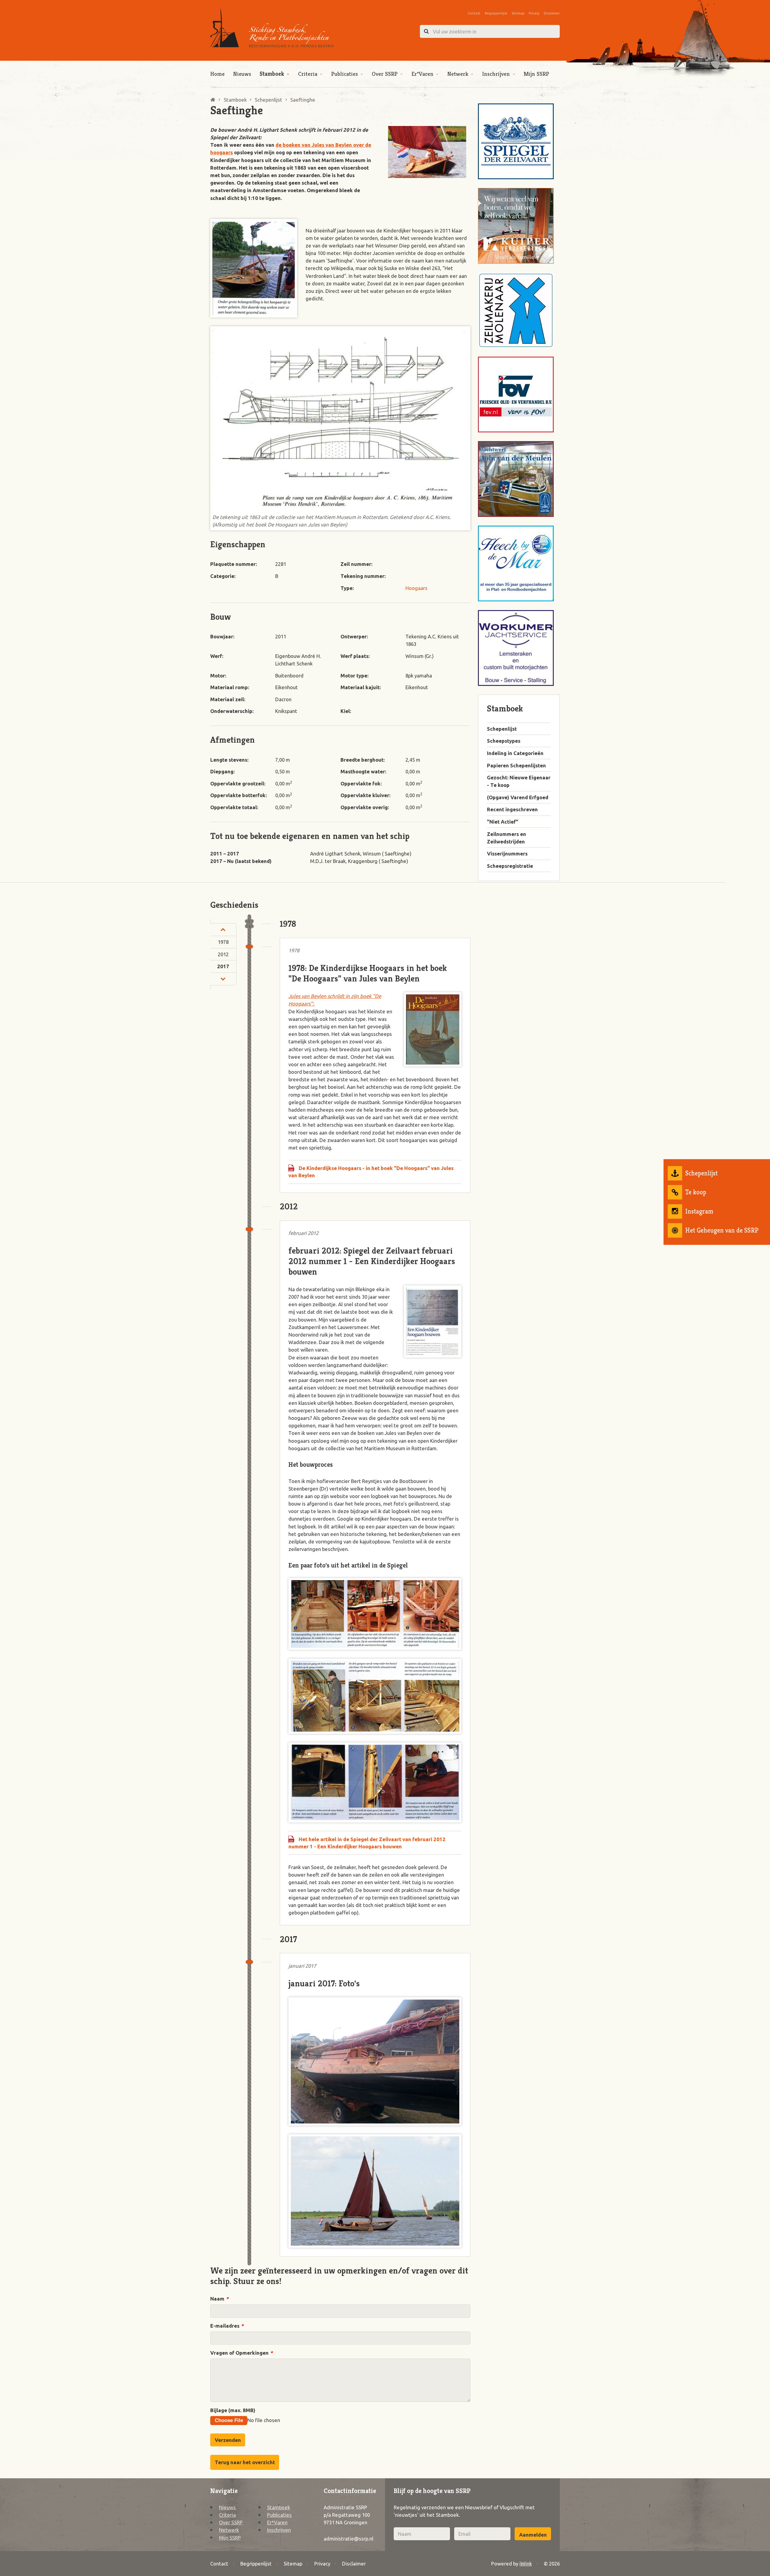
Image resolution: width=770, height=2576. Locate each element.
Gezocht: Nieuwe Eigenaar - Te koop (519, 781)
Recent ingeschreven (512, 809)
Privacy (534, 13)
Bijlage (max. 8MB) (233, 2410)
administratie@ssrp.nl (348, 2539)
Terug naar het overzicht (245, 2462)
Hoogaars (416, 588)
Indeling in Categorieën (515, 753)
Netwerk (458, 74)
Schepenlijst (701, 1173)
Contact (474, 13)
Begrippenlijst (496, 13)
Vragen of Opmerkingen (241, 2353)
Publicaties (345, 74)
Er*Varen (422, 74)
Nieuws (242, 74)
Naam (219, 2299)
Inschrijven (496, 74)
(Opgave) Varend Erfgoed (518, 797)
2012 (223, 954)
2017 (223, 966)
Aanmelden (533, 2535)
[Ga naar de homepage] (272, 28)
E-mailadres (227, 2326)
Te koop (696, 1192)
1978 (223, 942)
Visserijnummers (507, 854)
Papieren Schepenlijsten (516, 765)
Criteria (308, 74)
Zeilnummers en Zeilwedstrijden (507, 838)
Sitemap (518, 13)
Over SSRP (385, 74)
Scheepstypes (504, 741)
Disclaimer (552, 13)
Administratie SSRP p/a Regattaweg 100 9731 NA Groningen (347, 2515)
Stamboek (272, 74)
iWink (526, 2564)
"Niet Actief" (503, 822)
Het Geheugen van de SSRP (722, 1230)
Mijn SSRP (536, 74)
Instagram (699, 1211)
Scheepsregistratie (510, 866)
